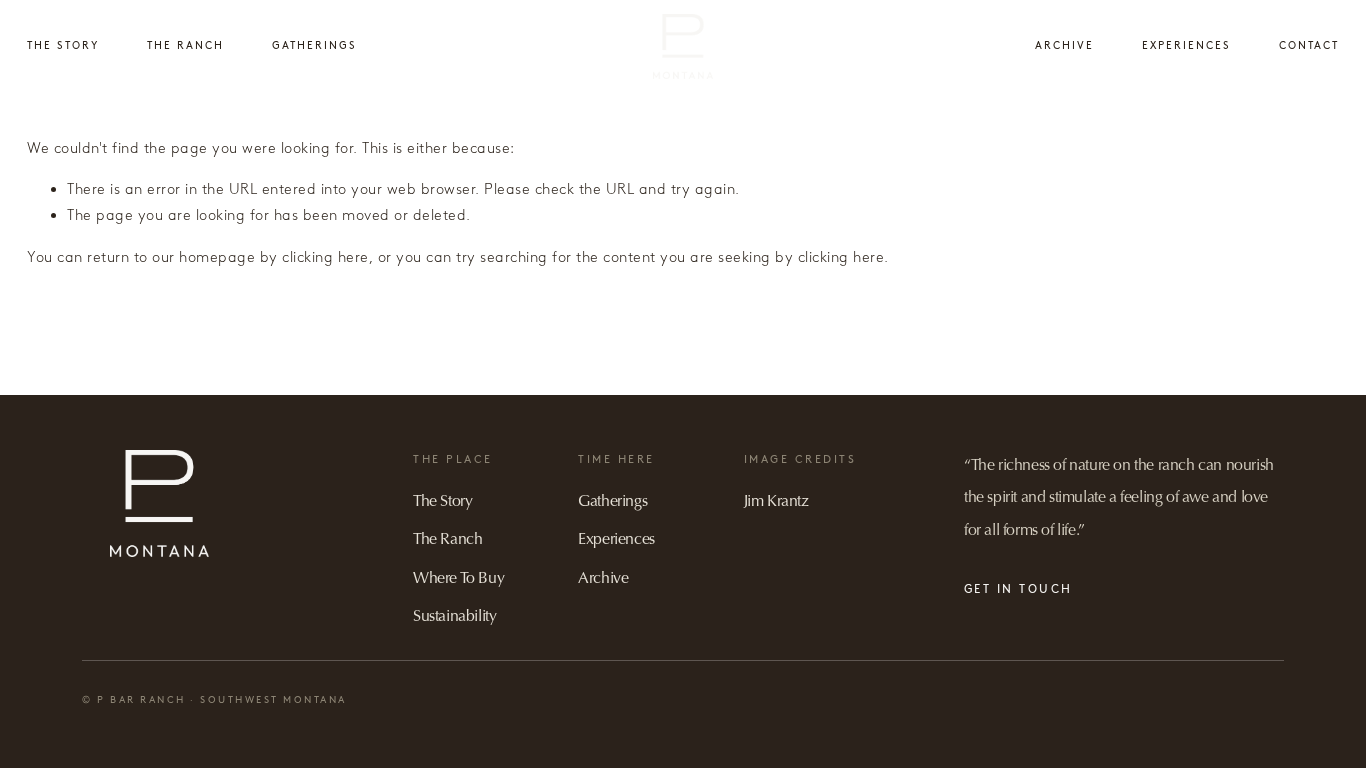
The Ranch (185, 45)
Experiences (1186, 45)
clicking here (325, 257)
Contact (1309, 45)
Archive (1064, 45)
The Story (63, 45)
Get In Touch (1018, 589)
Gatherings (314, 45)
